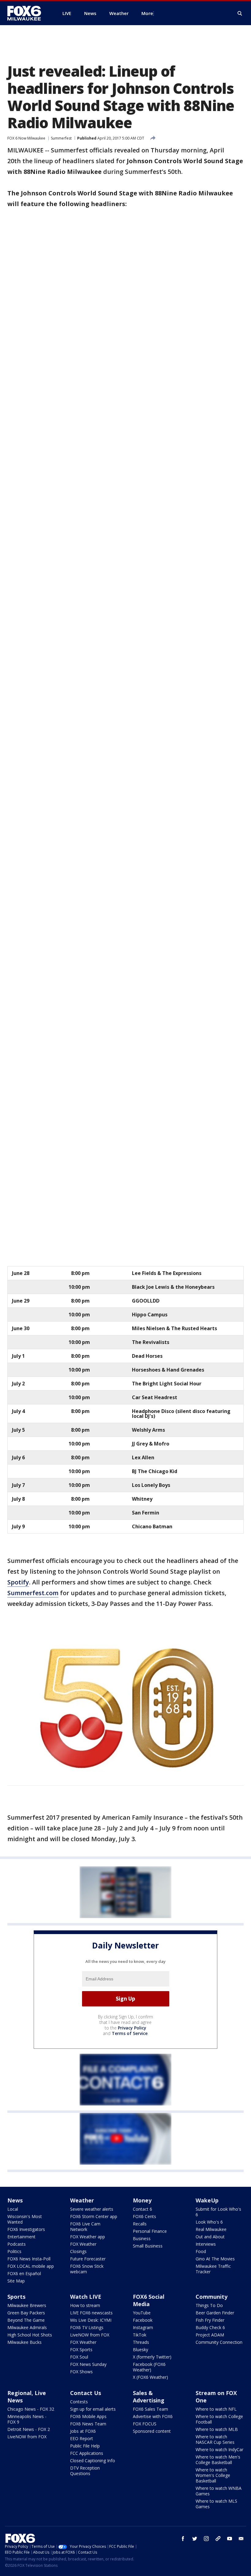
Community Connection (219, 2342)
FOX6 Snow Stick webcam (87, 2269)
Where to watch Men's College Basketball (218, 2460)
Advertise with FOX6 (153, 2416)
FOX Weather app (88, 2237)
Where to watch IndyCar (219, 2449)
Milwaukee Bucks (24, 2342)
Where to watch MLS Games (216, 2504)
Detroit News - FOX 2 (29, 2429)
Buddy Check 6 (210, 2327)
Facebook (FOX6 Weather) (149, 2367)
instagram (206, 2539)
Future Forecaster (88, 2259)
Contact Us (86, 2393)
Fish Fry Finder (210, 2320)
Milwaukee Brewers (27, 2305)
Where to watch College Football (219, 2419)
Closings (78, 2251)
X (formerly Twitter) (152, 2357)
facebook (183, 2539)
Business (142, 2238)
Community (212, 2297)
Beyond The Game (26, 2320)
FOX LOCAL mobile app (31, 2266)
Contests (79, 2402)
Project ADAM (210, 2335)
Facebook (143, 2320)
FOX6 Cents (144, 2216)
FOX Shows (81, 2372)
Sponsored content (152, 2431)
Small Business (148, 2246)
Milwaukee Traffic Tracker (213, 2269)
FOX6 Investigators (26, 2229)
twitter (195, 2539)
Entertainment (21, 2237)
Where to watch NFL (216, 2409)
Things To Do (209, 2305)
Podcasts (17, 2244)
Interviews (206, 2244)
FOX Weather (83, 2244)
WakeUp (207, 2200)
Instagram (143, 2327)
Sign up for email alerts (93, 2409)
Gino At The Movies (215, 2259)
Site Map (16, 2281)
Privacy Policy (132, 2028)
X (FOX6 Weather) (150, 2377)
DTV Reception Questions (85, 2471)
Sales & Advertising (149, 2397)
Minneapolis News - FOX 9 (27, 2419)
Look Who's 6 (209, 2222)
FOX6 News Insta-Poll (29, 2259)
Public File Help (85, 2446)
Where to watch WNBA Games (219, 2491)
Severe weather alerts (92, 2209)
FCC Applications (87, 2453)
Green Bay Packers (26, 2313)
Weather (82, 2200)
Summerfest (61, 138)
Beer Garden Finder (215, 2313)
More (147, 13)
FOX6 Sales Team (150, 2409)
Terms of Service (130, 2033)
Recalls (140, 2224)
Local (13, 2209)
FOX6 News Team (88, 2424)
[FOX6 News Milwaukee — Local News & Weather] (28, 13)
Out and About (210, 2237)
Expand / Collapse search (240, 13)
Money (142, 2200)
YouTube (142, 2313)
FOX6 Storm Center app (94, 2216)
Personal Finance (150, 2231)
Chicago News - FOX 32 (31, 2409)
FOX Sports (81, 2349)
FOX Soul (79, 2357)
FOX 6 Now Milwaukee (26, 138)
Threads (141, 2342)
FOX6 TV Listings (87, 2327)
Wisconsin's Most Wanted (25, 2219)
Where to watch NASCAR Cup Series (215, 2439)
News (15, 2200)
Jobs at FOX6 (83, 2431)
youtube (230, 2539)
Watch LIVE (86, 2297)
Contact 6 (142, 2209)
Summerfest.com (33, 1593)
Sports (16, 2297)
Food (201, 2251)
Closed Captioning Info (93, 2461)
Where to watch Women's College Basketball (213, 2475)
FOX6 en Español (24, 2273)
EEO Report (82, 2438)
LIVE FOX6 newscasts (91, 2313)
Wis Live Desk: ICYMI (91, 2320)
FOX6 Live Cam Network (85, 2227)
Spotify (18, 1582)
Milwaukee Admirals (27, 2327)
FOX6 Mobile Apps (88, 2416)
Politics (14, 2251)
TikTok (140, 2335)
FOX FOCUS (145, 2424)
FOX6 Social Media (149, 2300)
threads (218, 2539)
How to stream (85, 2305)
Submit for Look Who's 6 (218, 2212)
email (241, 2539)
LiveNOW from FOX (90, 2335)
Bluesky (140, 2349)
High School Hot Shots (30, 2335)
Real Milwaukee (211, 2229)
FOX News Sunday (88, 2364)
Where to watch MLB (217, 2429)
